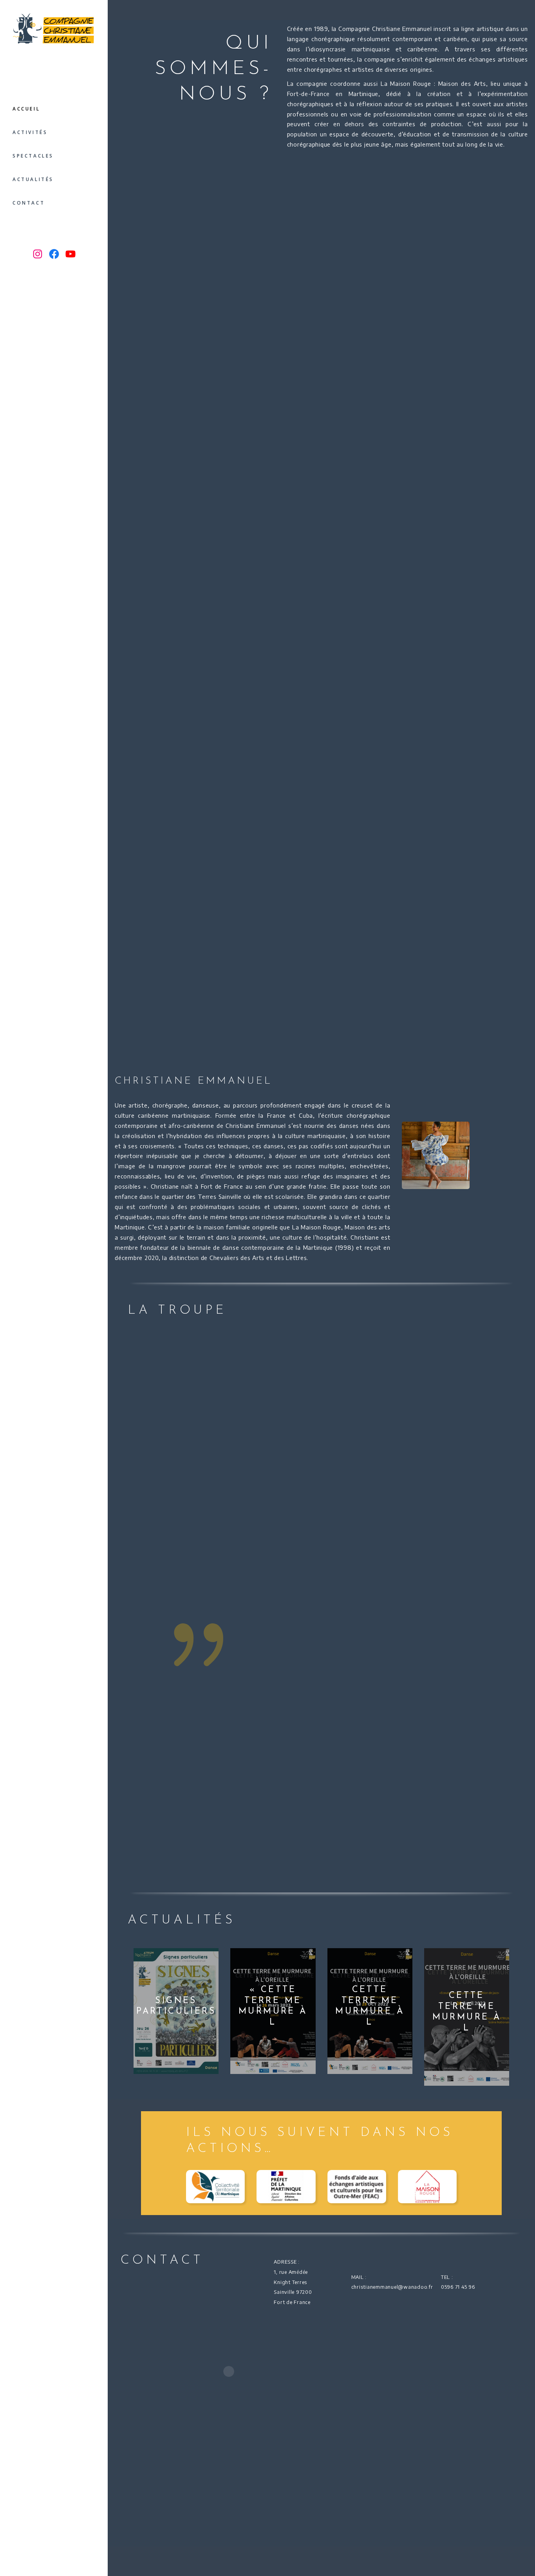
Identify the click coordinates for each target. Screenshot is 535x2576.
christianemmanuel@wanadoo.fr (392, 2287)
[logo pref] (286, 2187)
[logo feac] (357, 2187)
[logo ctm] (215, 2187)
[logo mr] (427, 2187)
